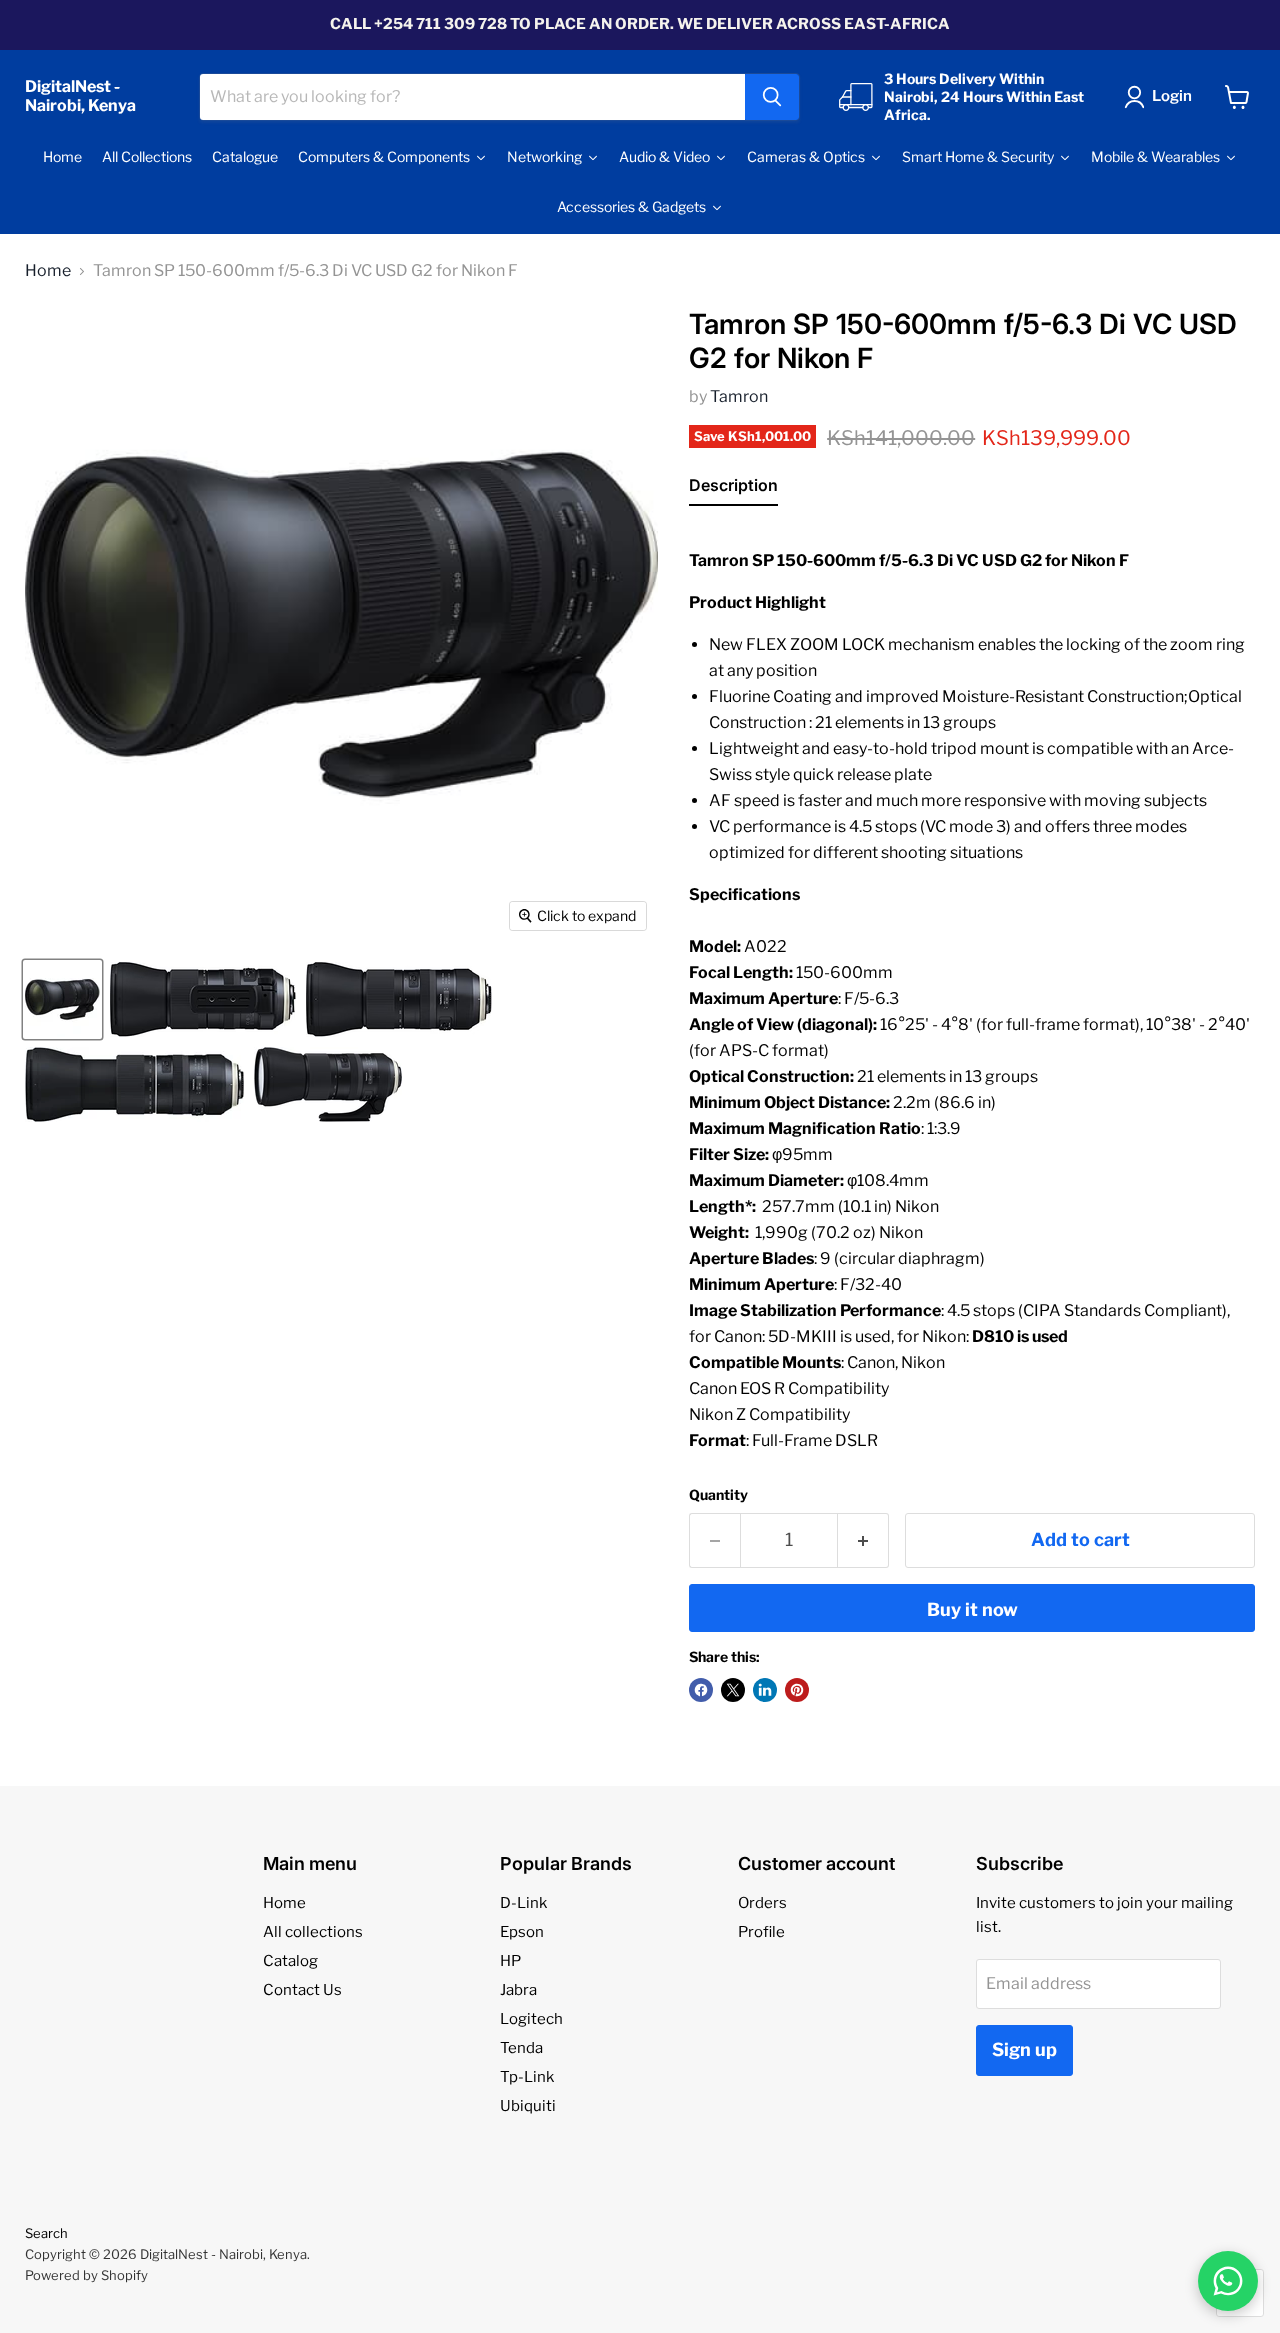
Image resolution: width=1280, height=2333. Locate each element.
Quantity (718, 1495)
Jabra (518, 1990)
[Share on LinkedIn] (765, 1690)
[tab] (733, 489)
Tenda (521, 2048)
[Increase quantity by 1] (863, 1540)
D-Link (523, 1903)
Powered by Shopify (86, 2275)
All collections (313, 1932)
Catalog (290, 1961)
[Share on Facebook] (701, 1690)
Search (46, 2233)
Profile (761, 1932)
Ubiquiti (528, 2106)
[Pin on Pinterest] (797, 1690)
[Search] (772, 97)
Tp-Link (527, 2077)
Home (48, 271)
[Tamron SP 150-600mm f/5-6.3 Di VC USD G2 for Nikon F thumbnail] (62, 999)
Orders (762, 1903)
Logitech (531, 2019)
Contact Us (302, 1990)
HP (510, 1961)
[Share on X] (733, 1690)
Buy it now (972, 1609)
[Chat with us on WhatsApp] (1228, 2281)
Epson (522, 1932)
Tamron (739, 396)
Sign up (1024, 2049)
